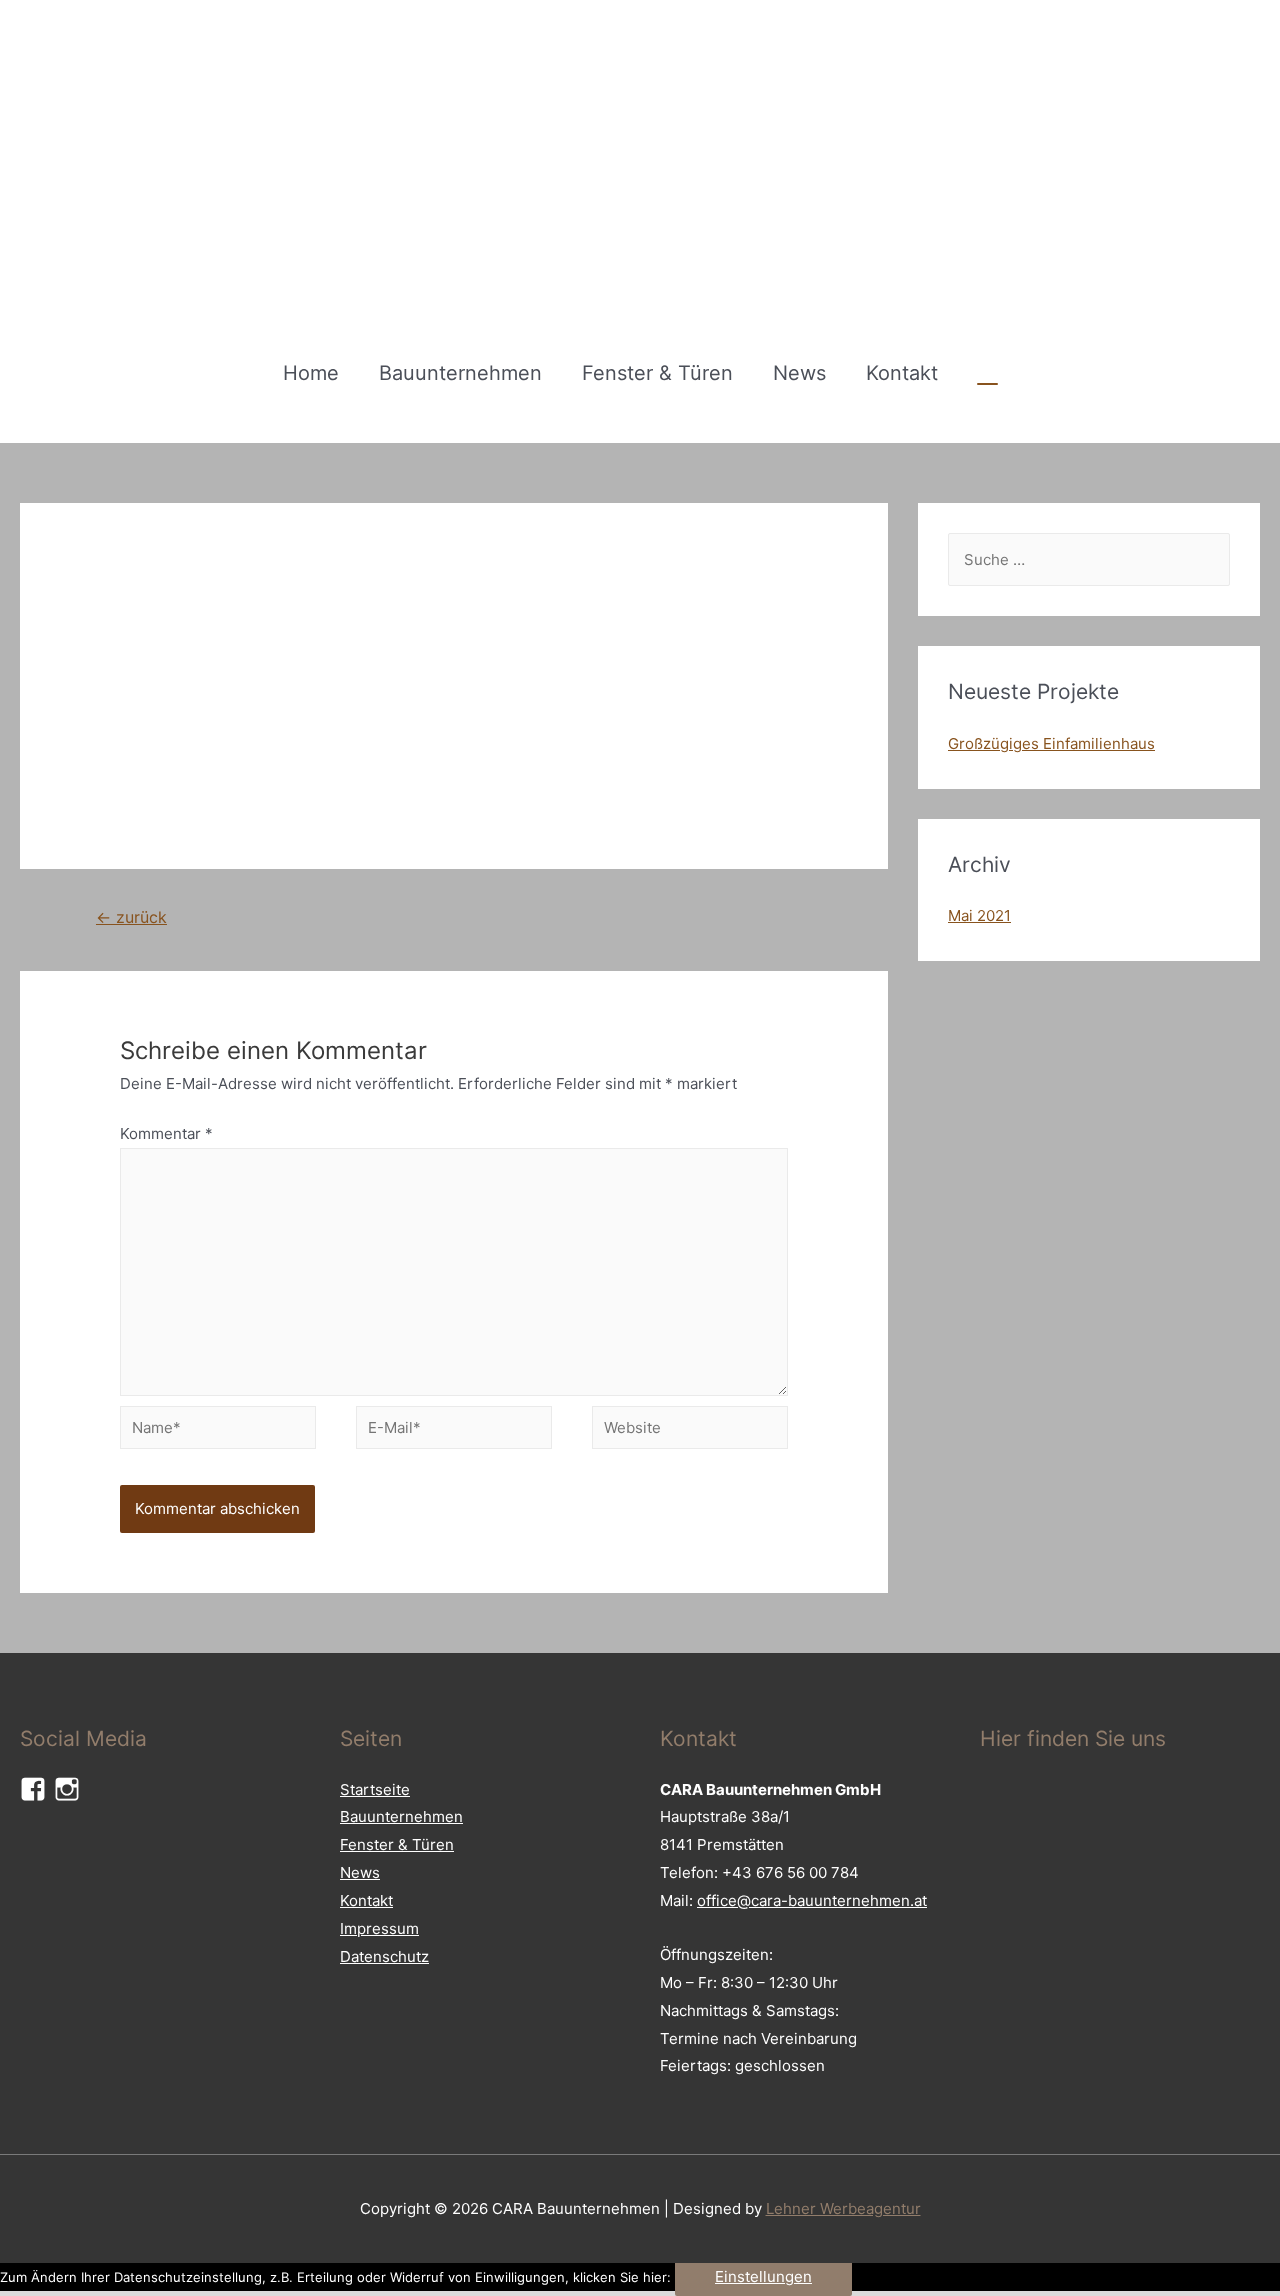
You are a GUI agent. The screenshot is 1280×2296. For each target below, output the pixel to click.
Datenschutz (384, 1956)
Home (311, 373)
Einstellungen (763, 2276)
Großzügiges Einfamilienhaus (1051, 743)
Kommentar (166, 1133)
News (799, 373)
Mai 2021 (979, 915)
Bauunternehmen (460, 373)
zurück (131, 917)
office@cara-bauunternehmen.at (812, 1900)
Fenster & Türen (657, 373)
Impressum (379, 1928)
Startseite (375, 1789)
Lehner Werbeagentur (843, 2208)
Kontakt (902, 373)
